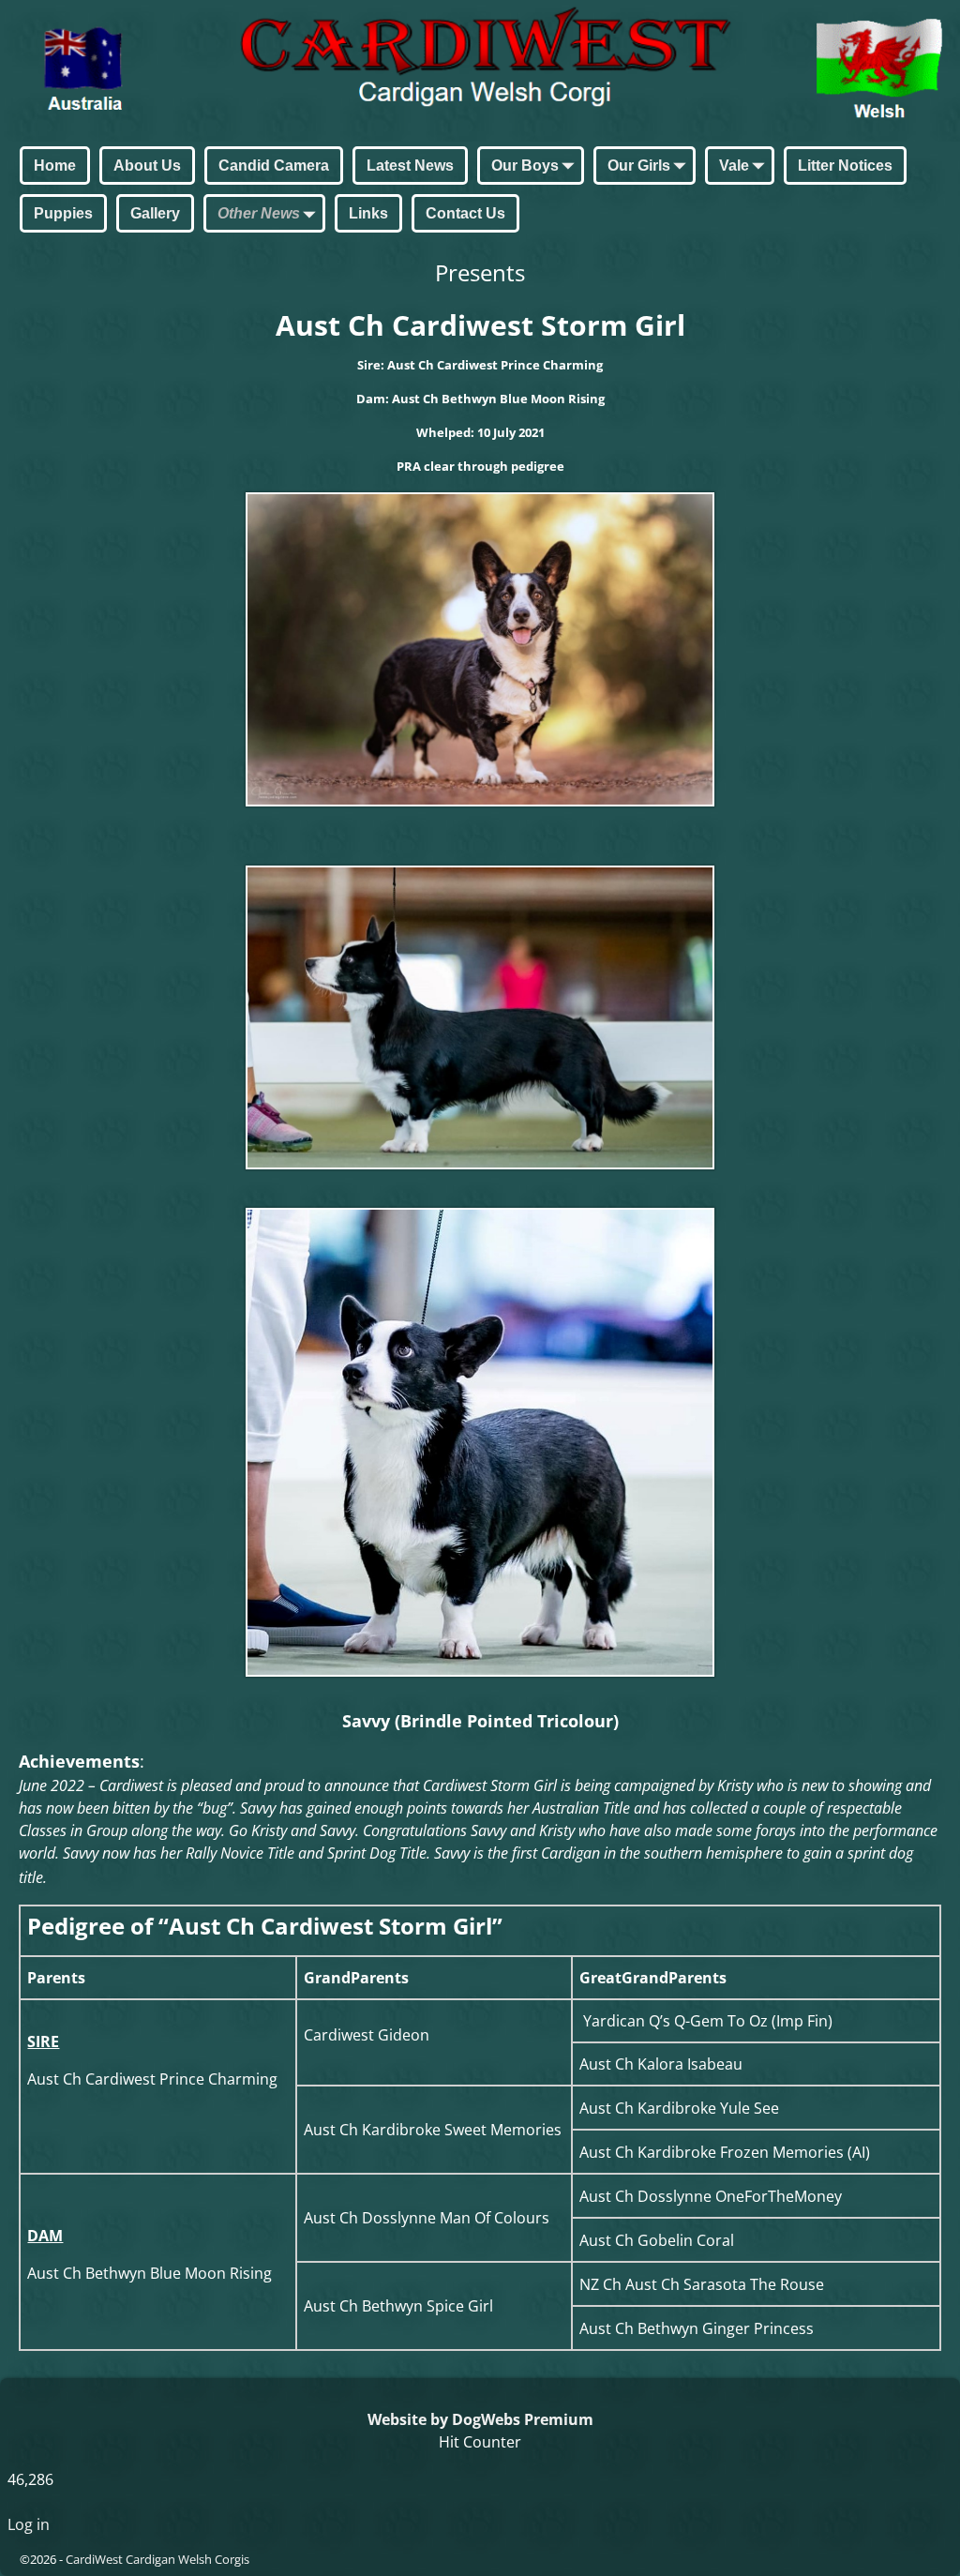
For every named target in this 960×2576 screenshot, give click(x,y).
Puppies (63, 213)
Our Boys (525, 166)
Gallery (155, 213)
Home (55, 166)
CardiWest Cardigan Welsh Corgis (157, 2559)
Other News (259, 213)
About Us (147, 166)
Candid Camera (274, 166)
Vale (734, 166)
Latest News (410, 166)
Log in (29, 2524)
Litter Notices (845, 166)
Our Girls (639, 166)
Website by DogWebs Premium (480, 2419)
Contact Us (465, 213)
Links (368, 213)
